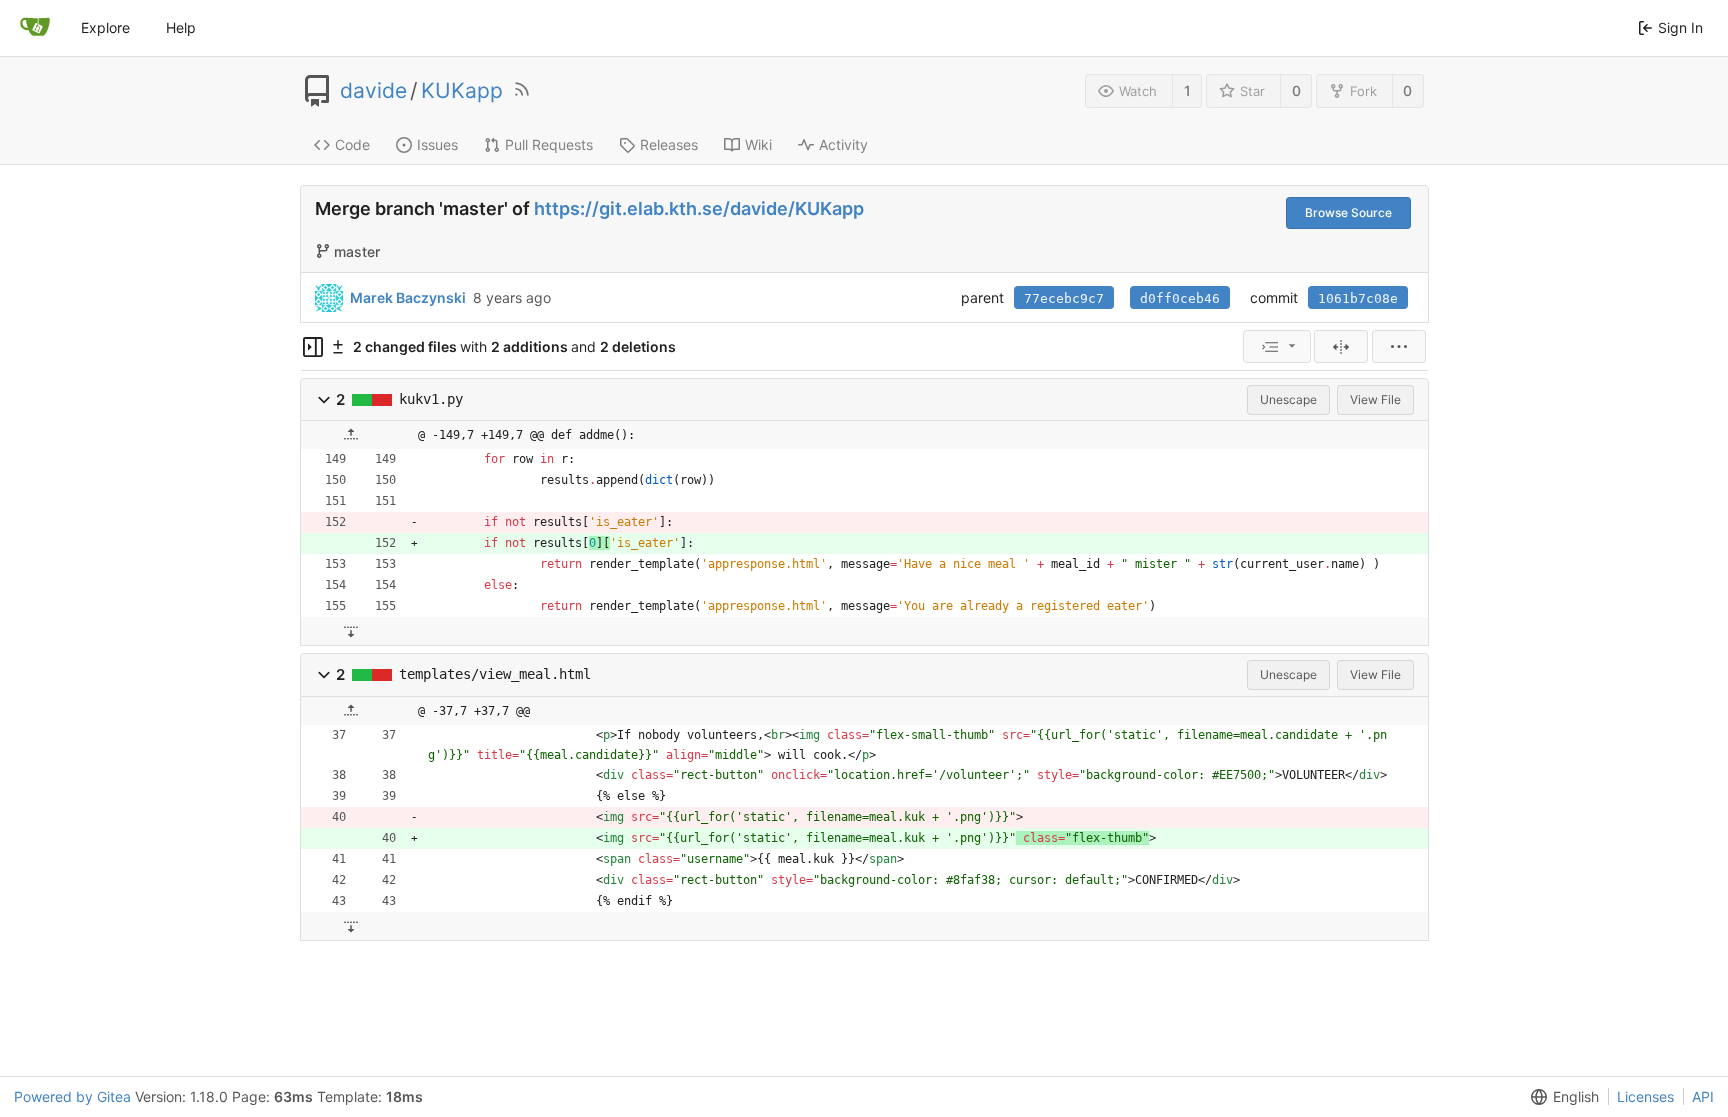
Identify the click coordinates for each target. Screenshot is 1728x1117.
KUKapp (462, 91)
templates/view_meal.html (495, 674)
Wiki (758, 144)
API (1703, 1096)
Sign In (1680, 27)
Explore (105, 27)
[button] (324, 399)
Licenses (1645, 1096)
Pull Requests (549, 144)
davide (373, 91)
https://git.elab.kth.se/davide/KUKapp (699, 208)
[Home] (35, 28)
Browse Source (1348, 212)
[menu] (1277, 346)
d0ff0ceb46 (1180, 298)
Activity (843, 144)
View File (1375, 399)
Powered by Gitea (72, 1096)
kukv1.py (431, 399)
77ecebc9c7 (1064, 298)
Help (181, 27)
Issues (437, 144)
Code (352, 144)
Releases (669, 144)
